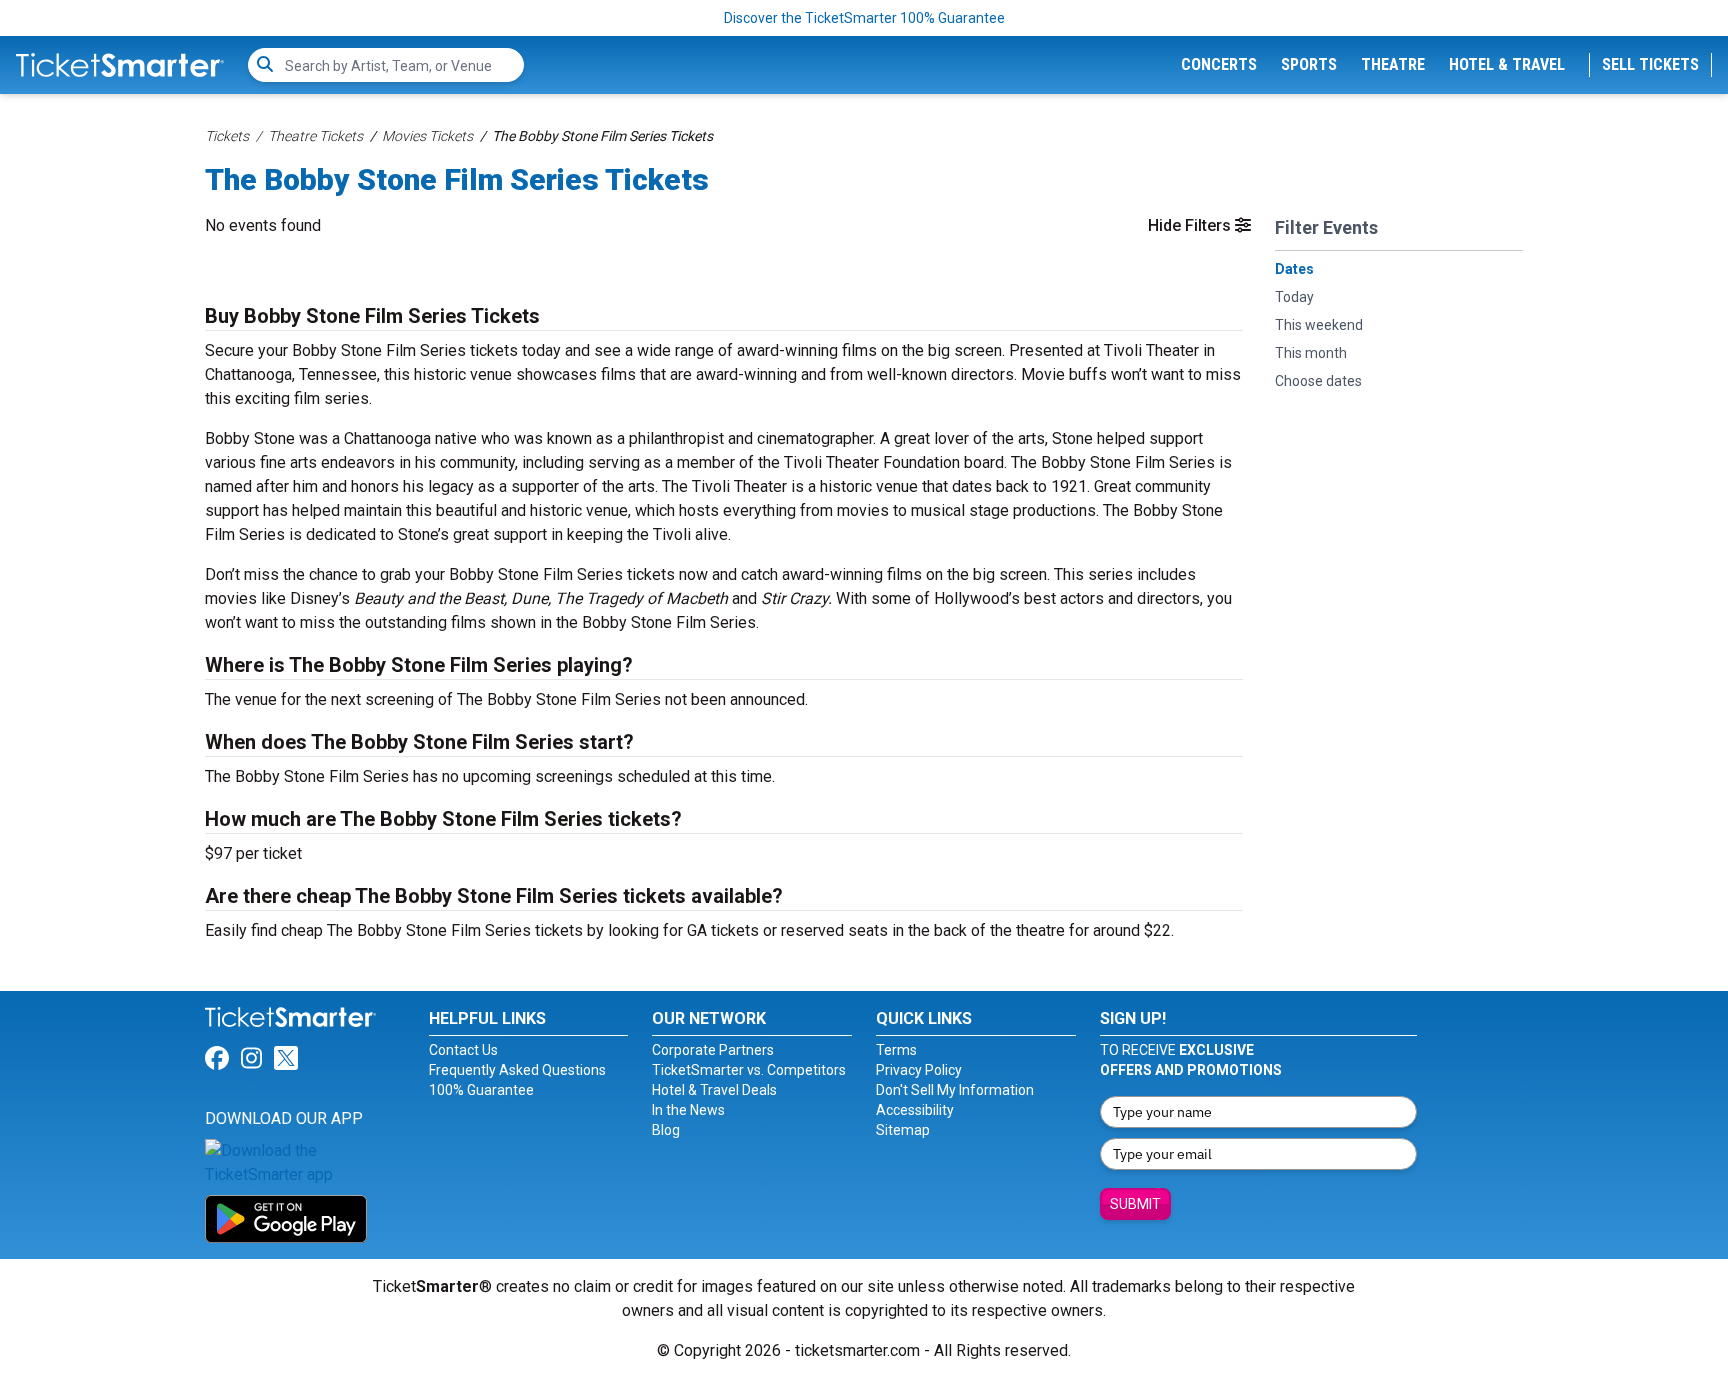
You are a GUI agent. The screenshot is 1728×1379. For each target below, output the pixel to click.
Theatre (1393, 64)
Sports (1309, 64)
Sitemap (903, 1130)
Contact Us (463, 1050)
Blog (666, 1130)
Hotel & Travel (1507, 64)
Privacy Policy (919, 1070)
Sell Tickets (1650, 64)
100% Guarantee (481, 1090)
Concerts (1219, 64)
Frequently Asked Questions (517, 1070)
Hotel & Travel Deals (714, 1090)
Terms (896, 1050)
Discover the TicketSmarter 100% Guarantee (864, 18)
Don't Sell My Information (955, 1090)
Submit (1135, 1204)
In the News (688, 1110)
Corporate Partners (713, 1050)
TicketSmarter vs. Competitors (749, 1070)
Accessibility (915, 1110)
